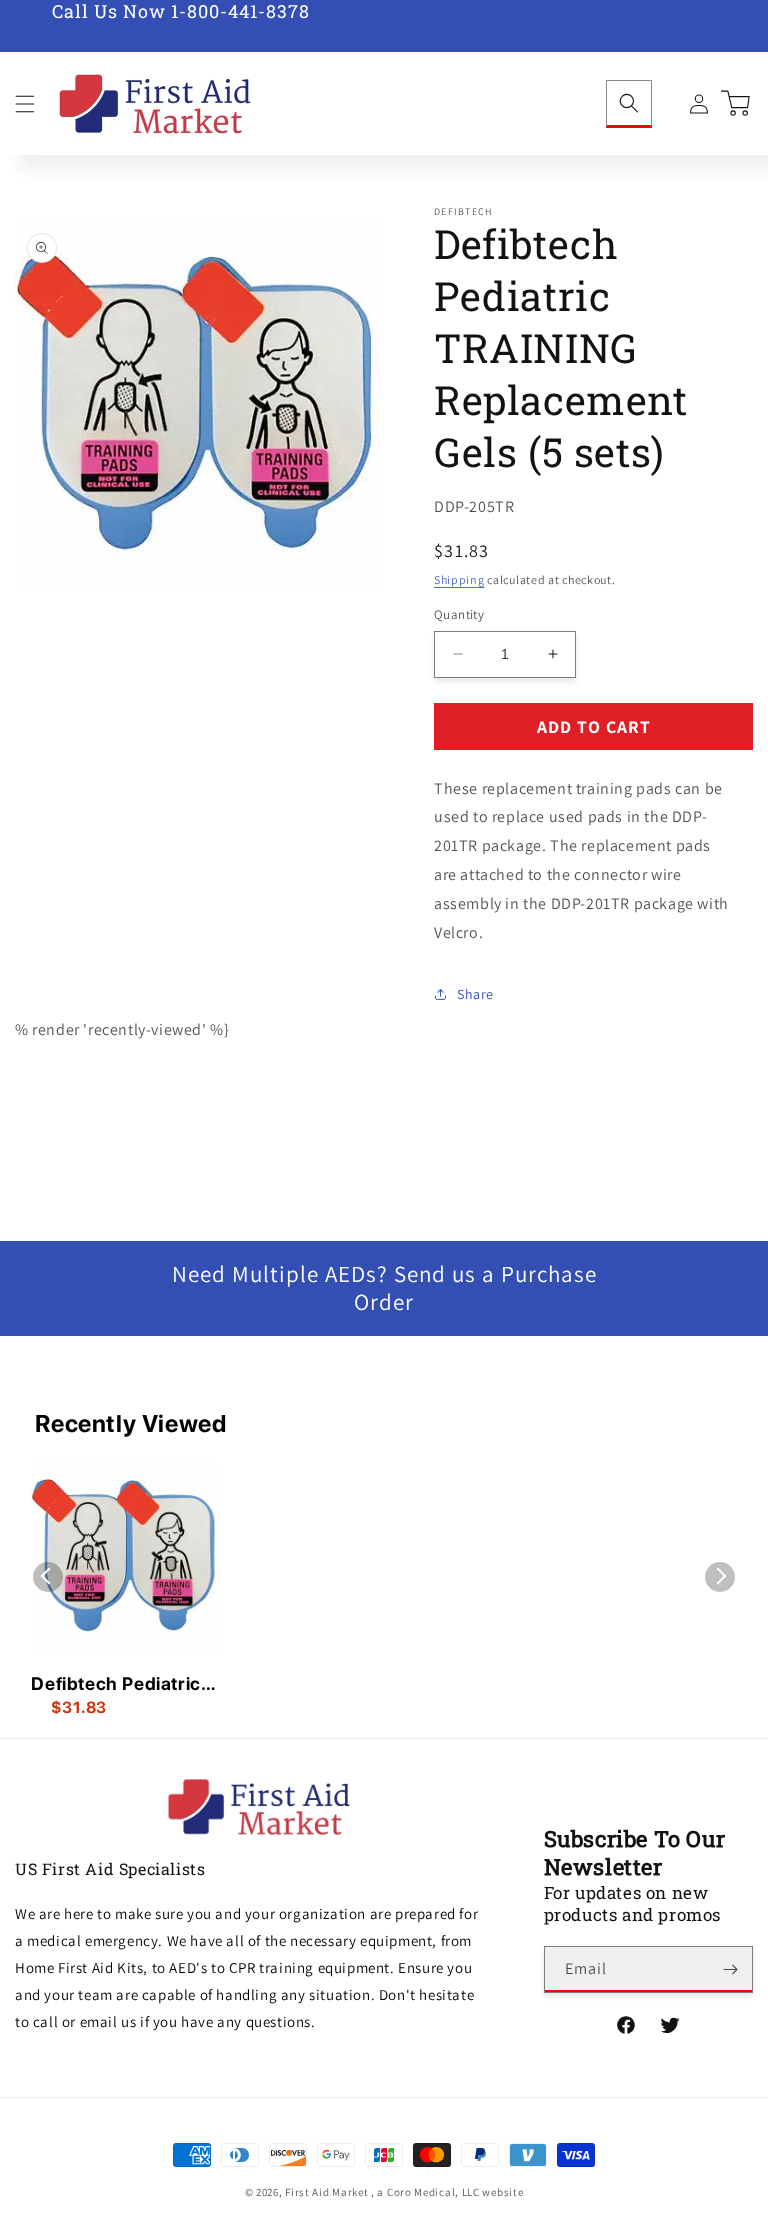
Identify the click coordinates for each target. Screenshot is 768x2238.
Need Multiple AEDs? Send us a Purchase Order (384, 1288)
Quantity (459, 614)
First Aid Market (326, 2192)
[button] (25, 104)
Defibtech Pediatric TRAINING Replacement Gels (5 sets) (122, 1685)
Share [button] (475, 994)
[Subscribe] (730, 1969)
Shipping (459, 579)
